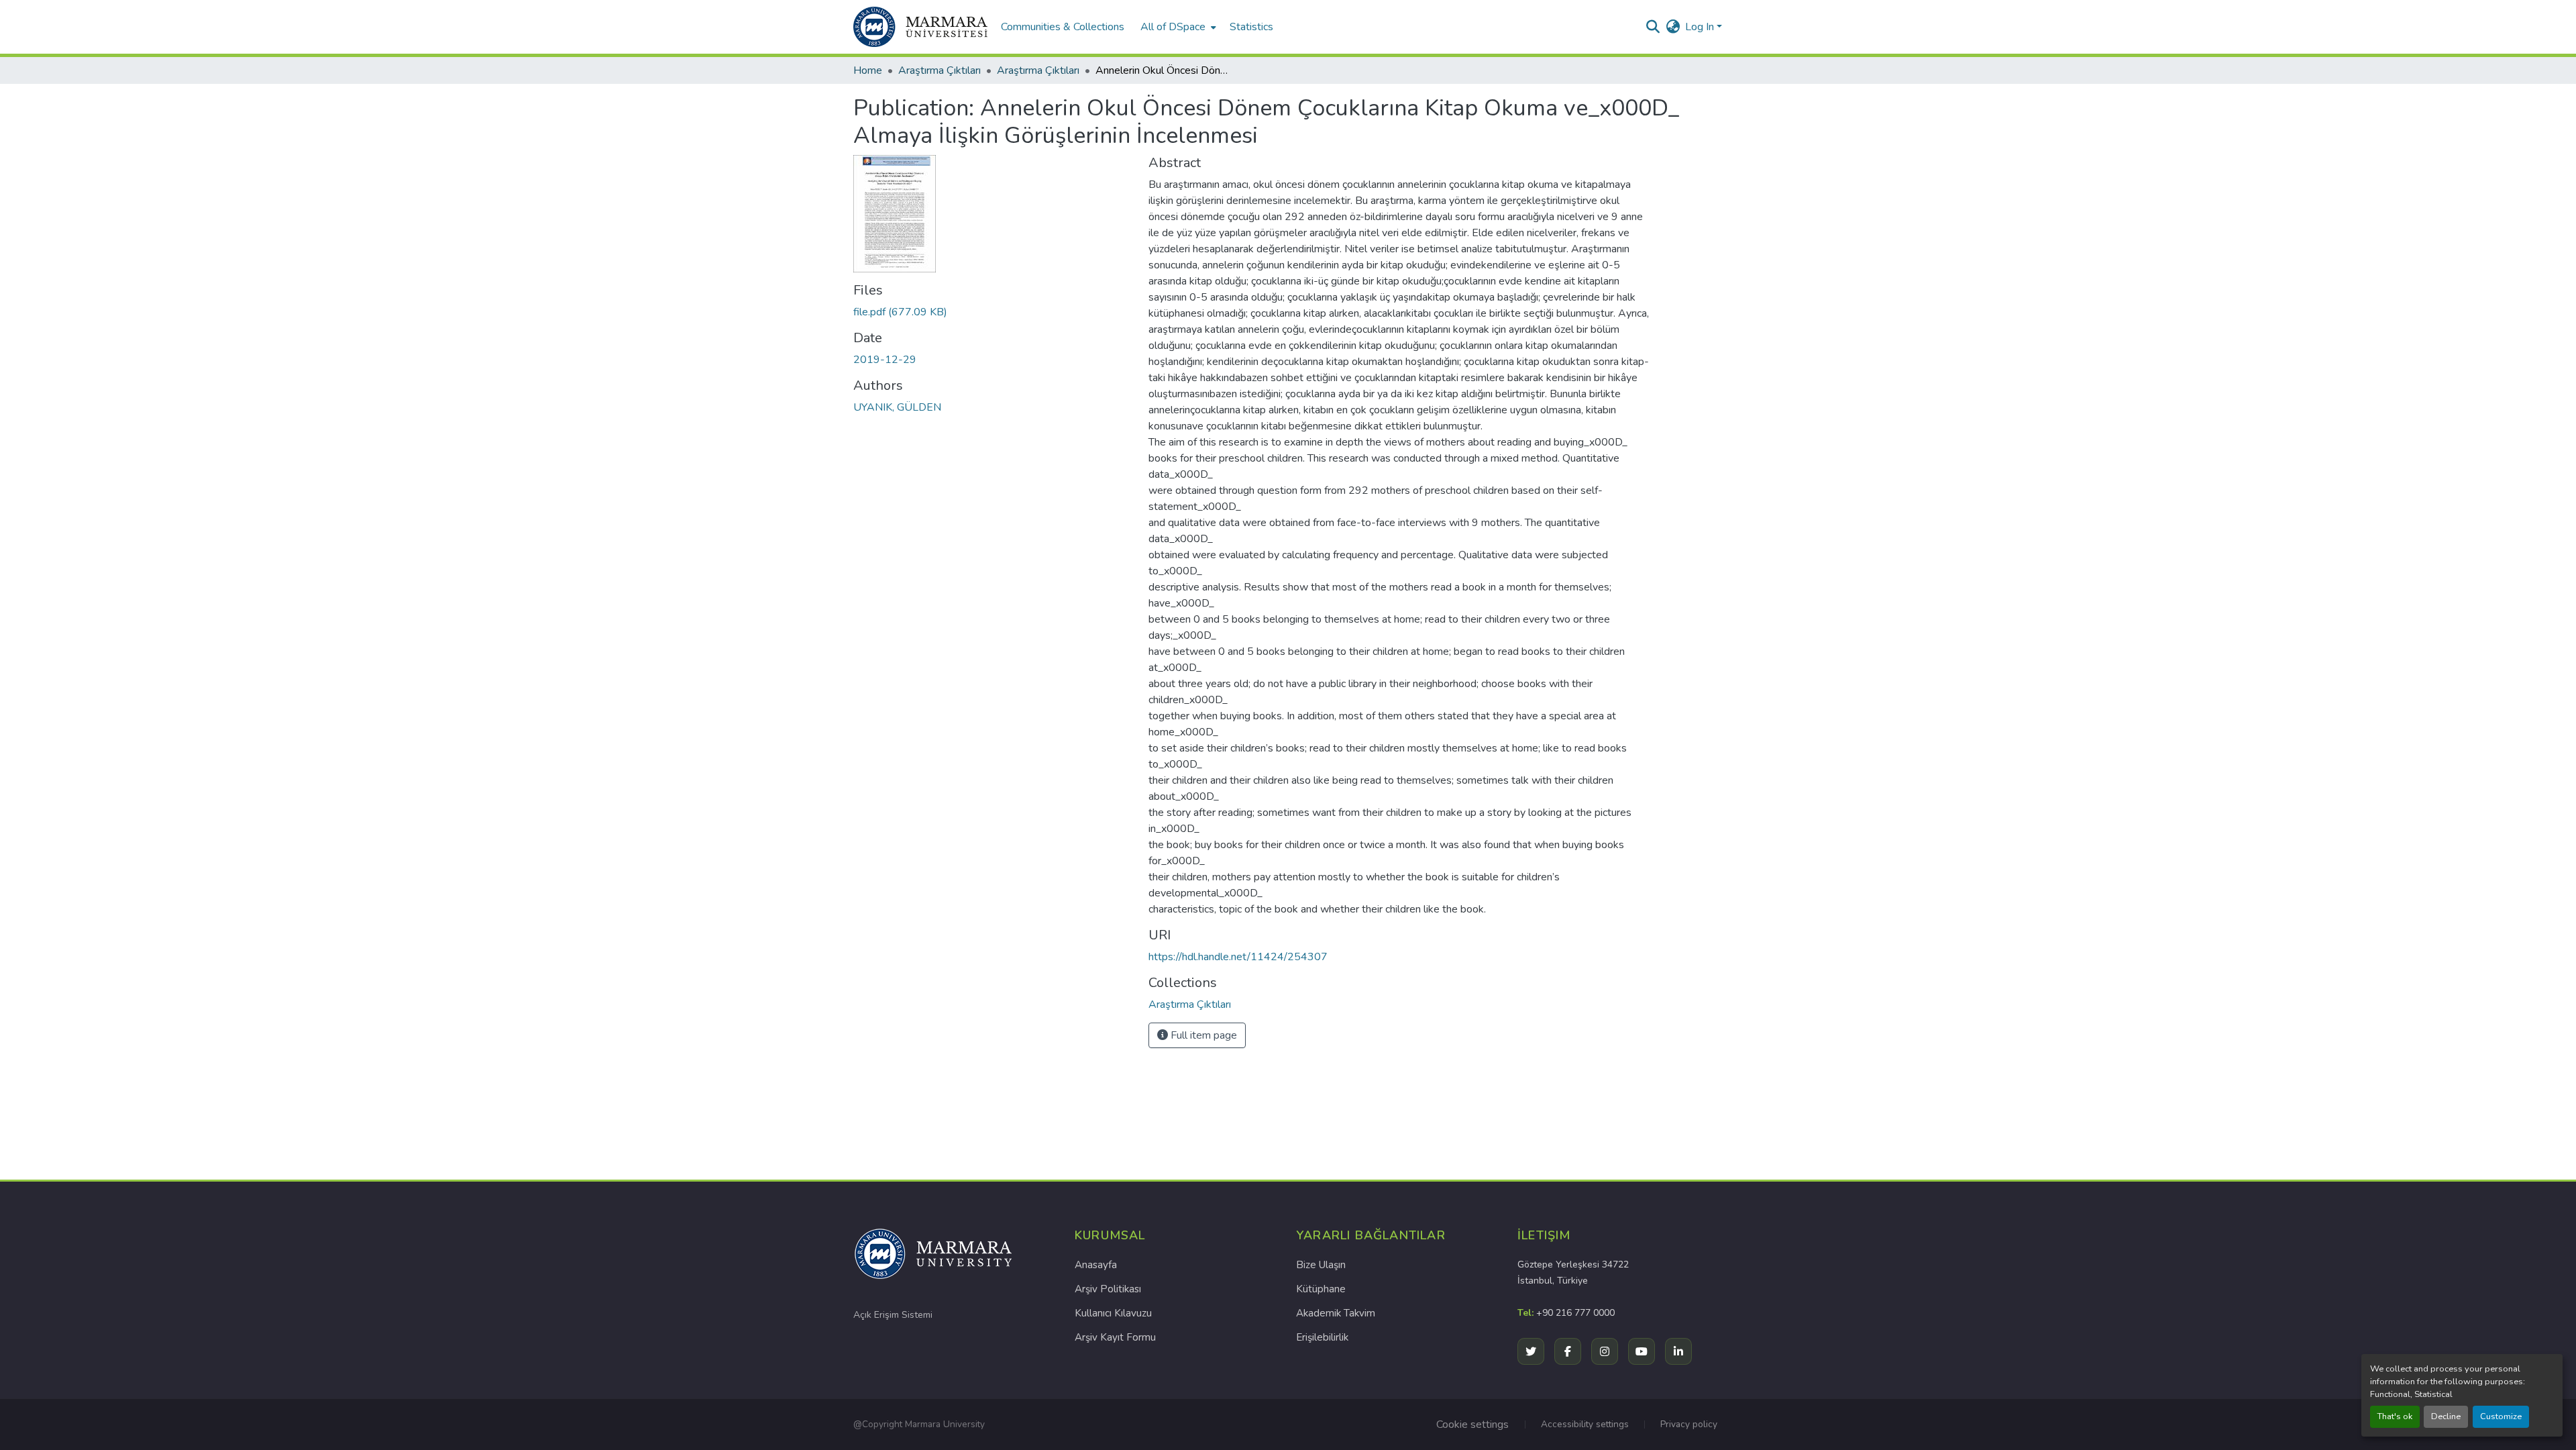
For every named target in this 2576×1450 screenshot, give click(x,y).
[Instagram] (1605, 1351)
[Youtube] (1642, 1351)
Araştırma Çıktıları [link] (940, 70)
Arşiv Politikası (1108, 1289)
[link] (993, 312)
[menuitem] (1177, 27)
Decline (2446, 1416)
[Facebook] (1568, 1351)
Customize (2501, 1416)
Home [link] (868, 70)
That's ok (2395, 1416)
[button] (920, 27)
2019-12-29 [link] (885, 360)
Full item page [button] (1202, 1035)
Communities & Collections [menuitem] (1063, 27)
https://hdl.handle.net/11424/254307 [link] (1238, 957)
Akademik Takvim (1336, 1313)
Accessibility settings (1585, 1424)
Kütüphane (1321, 1289)
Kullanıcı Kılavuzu (1113, 1313)
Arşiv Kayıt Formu (1115, 1337)
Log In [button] (1701, 27)
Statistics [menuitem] (1251, 27)
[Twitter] (1531, 1351)
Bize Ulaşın (1321, 1265)
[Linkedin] (1678, 1351)
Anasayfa (1096, 1265)
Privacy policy (1689, 1424)
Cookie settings (1472, 1425)
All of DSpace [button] (1173, 27)
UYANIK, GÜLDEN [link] (897, 407)
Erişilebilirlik (1322, 1337)
